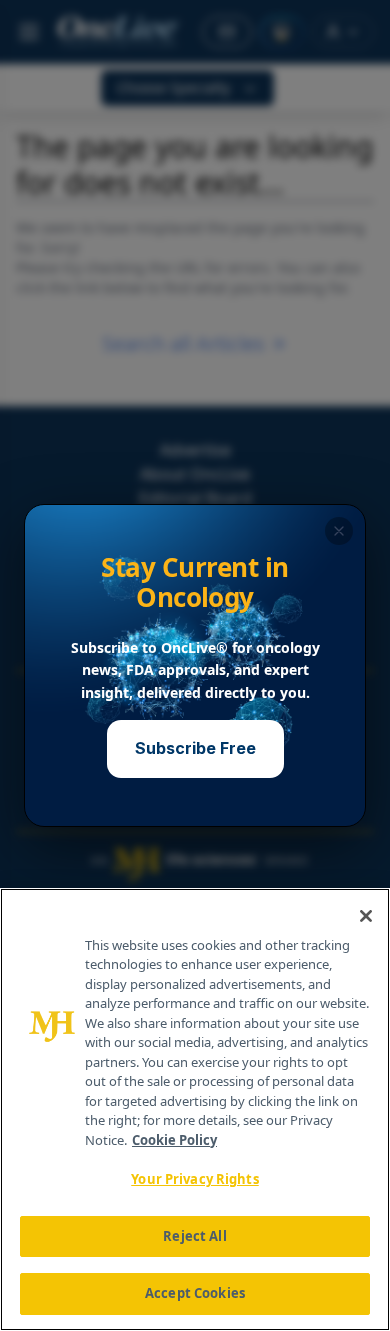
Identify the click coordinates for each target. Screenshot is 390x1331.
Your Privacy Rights (194, 1179)
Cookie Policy (174, 1140)
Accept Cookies (195, 1293)
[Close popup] (339, 531)
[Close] (366, 916)
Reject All (194, 1236)
